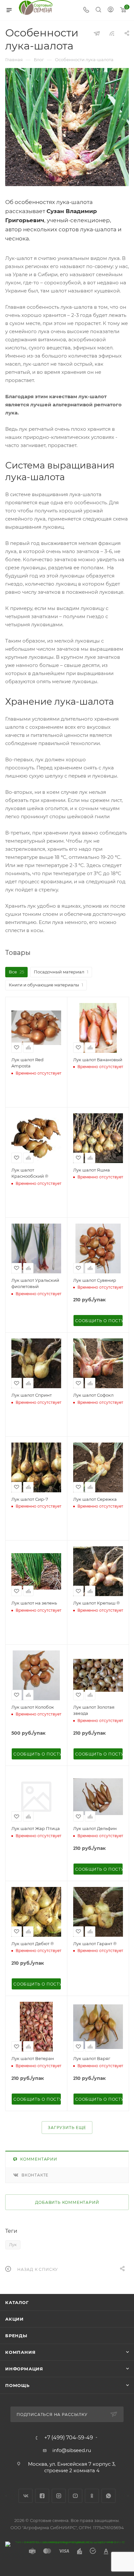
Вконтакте (35, 2175)
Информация (24, 2369)
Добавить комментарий (67, 2202)
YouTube (75, 2496)
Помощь (17, 2385)
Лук (13, 2245)
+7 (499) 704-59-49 (69, 2438)
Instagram (59, 2496)
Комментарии (39, 2159)
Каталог (17, 2302)
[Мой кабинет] (111, 10)
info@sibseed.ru (72, 2450)
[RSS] (112, 33)
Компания (20, 2352)
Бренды (16, 2336)
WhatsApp (108, 2496)
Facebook (42, 2496)
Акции (14, 2319)
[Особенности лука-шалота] (67, 127)
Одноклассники (92, 2496)
